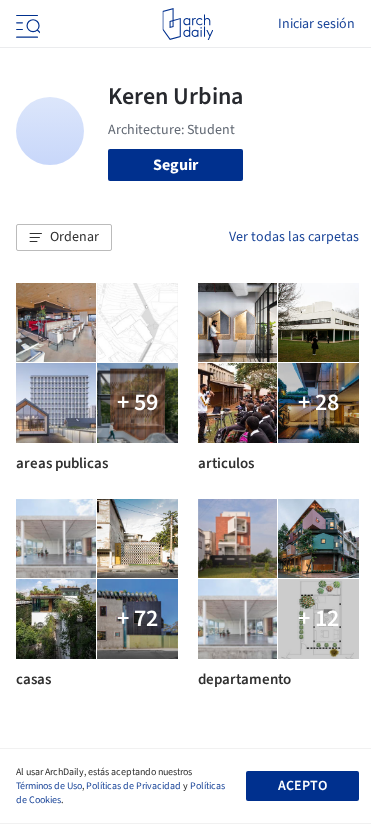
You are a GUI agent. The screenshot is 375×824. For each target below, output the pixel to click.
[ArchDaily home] (187, 24)
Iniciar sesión (316, 24)
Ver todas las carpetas (294, 237)
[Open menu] (26, 24)
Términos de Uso (49, 786)
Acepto (302, 786)
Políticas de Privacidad (133, 786)
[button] (64, 238)
